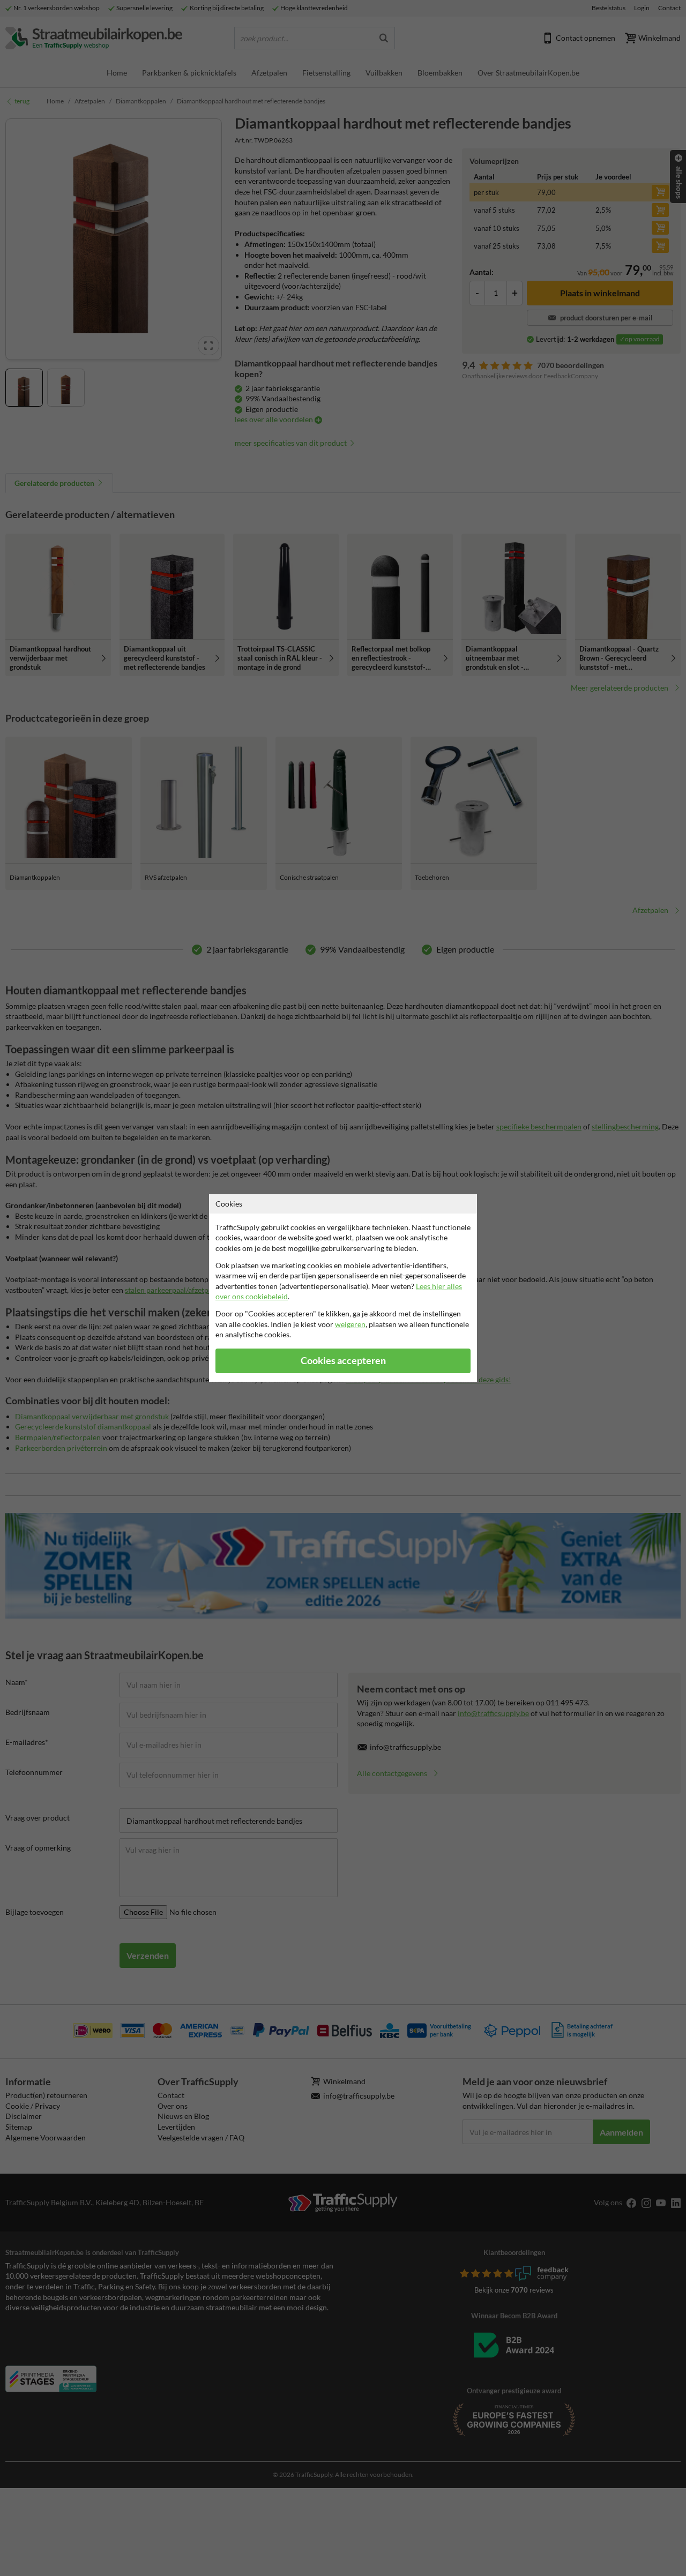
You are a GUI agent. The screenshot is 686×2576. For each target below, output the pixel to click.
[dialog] (343, 1288)
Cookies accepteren (343, 1361)
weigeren (350, 1324)
